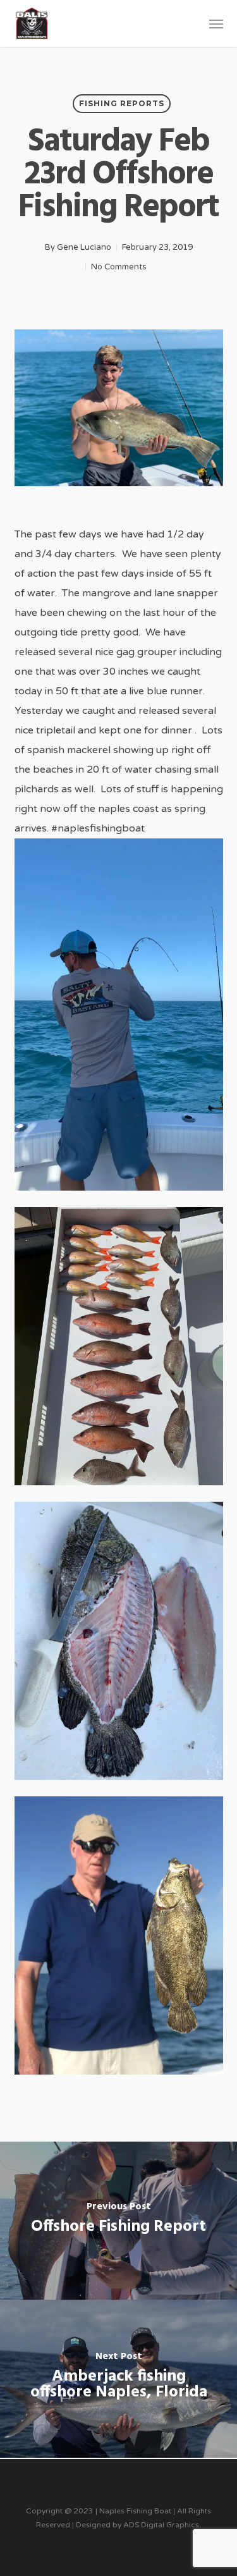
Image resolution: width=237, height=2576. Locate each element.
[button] (216, 23)
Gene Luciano (84, 247)
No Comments (119, 267)
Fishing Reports (122, 103)
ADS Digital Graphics (161, 2525)
